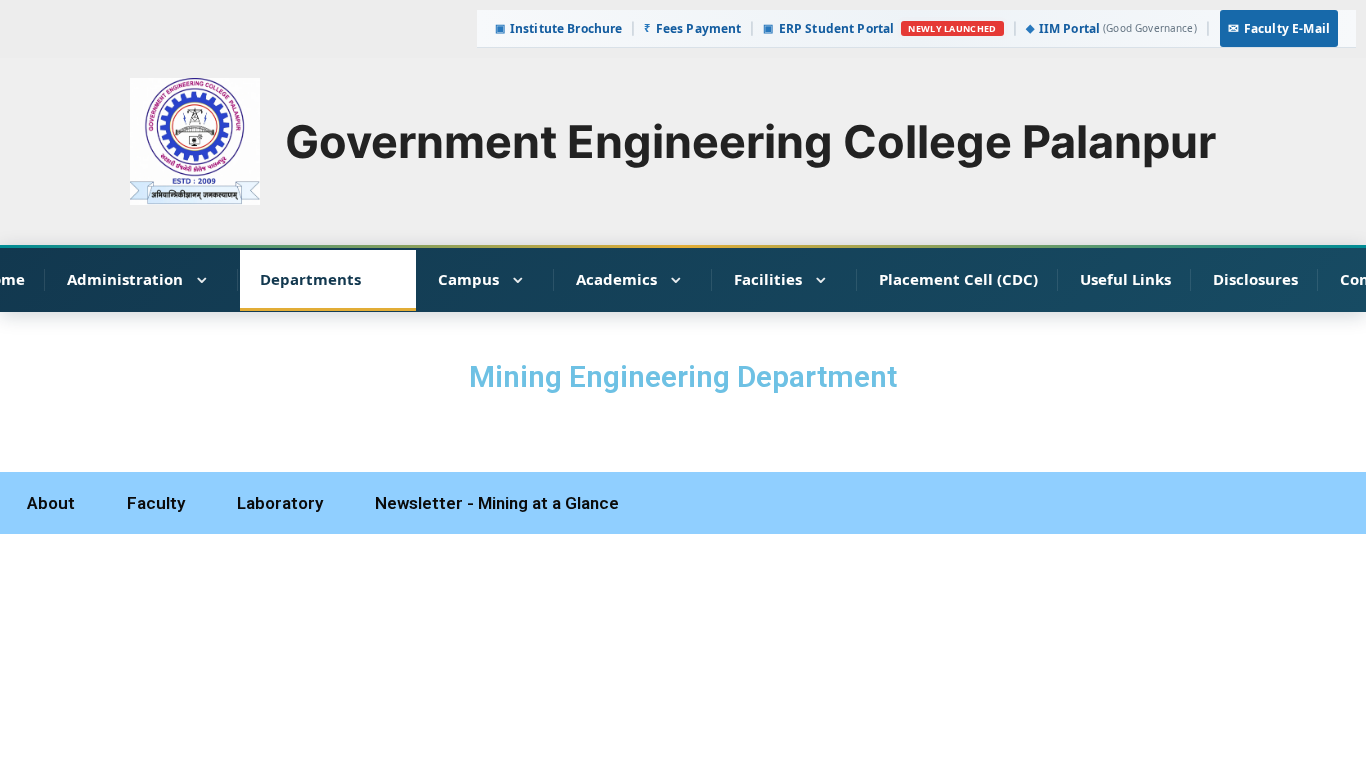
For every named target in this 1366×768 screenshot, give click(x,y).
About (51, 503)
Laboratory (280, 503)
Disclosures (1255, 279)
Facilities (768, 279)
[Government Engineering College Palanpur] (195, 140)
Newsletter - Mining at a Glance (497, 503)
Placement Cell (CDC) (958, 279)
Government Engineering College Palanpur (750, 141)
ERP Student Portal (828, 28)
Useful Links (1125, 279)
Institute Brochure (559, 28)
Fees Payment (692, 28)
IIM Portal (1111, 28)
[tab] (51, 503)
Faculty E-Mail (1279, 28)
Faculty (156, 503)
